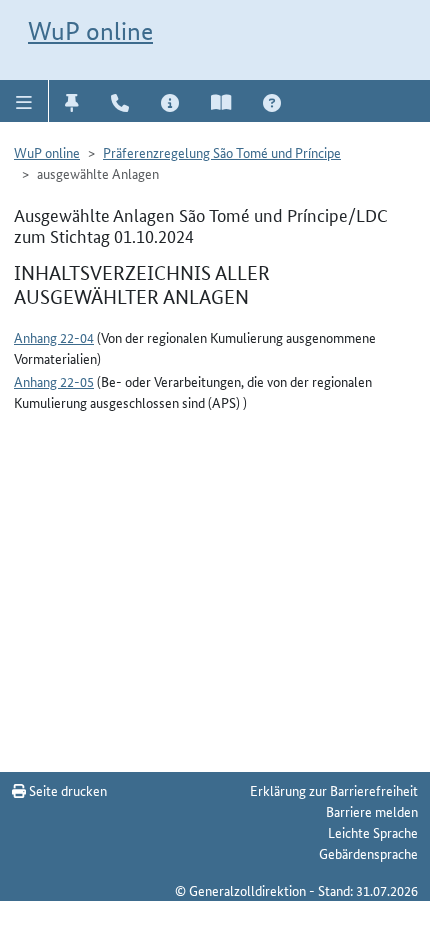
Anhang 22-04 (54, 337)
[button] (24, 101)
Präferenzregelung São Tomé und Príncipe (222, 152)
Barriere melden (372, 811)
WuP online (90, 31)
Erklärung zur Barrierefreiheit (334, 790)
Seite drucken (66, 790)
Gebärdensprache (368, 853)
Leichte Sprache (373, 832)
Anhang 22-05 (54, 381)
